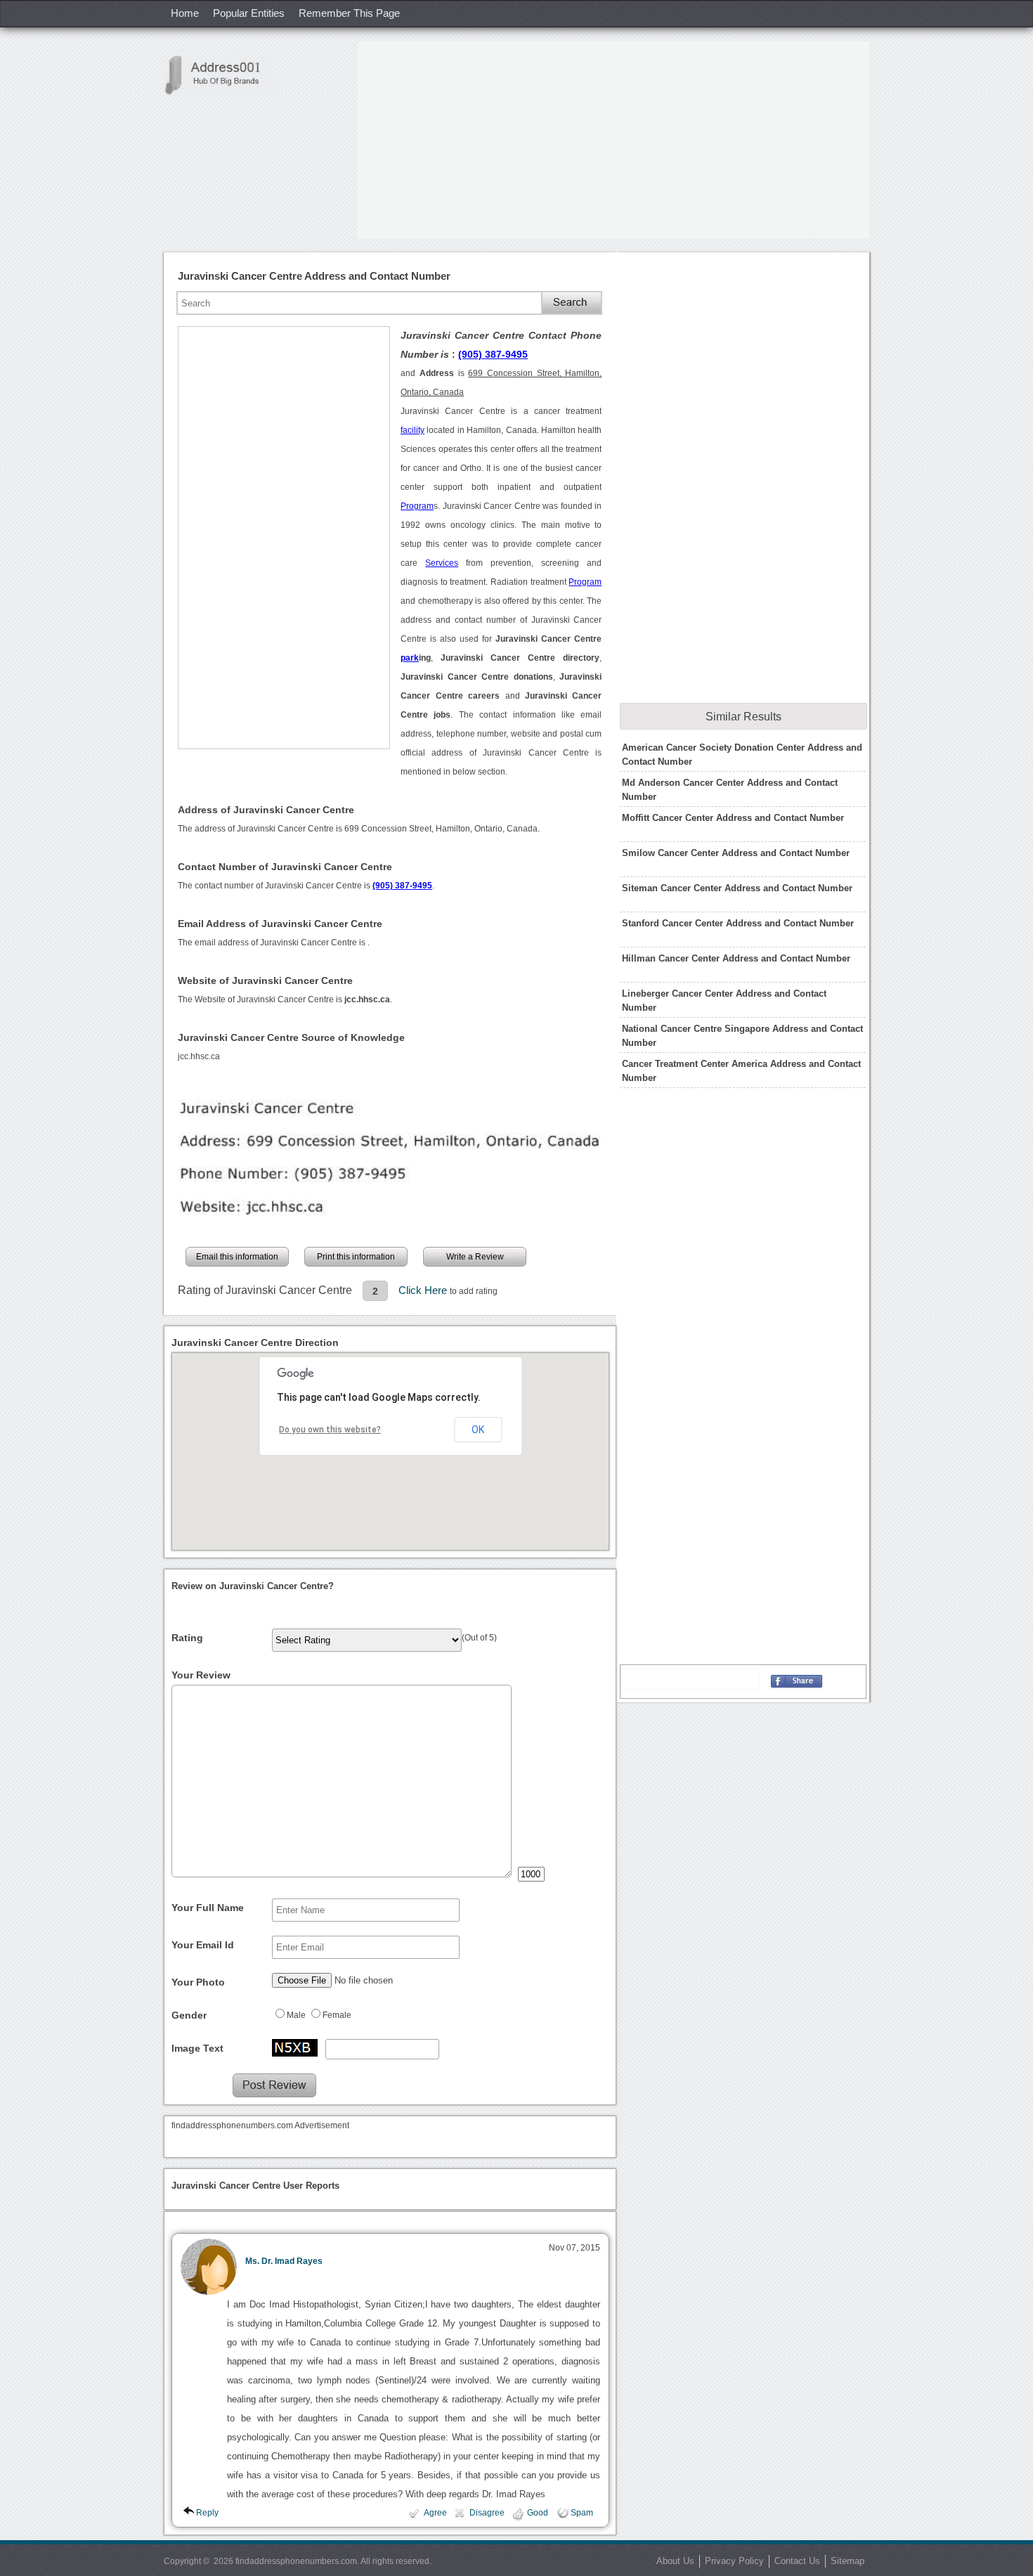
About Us (675, 2561)
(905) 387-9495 (493, 354)
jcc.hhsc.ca (199, 1056)
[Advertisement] (613, 140)
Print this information (356, 1257)
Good (538, 2513)
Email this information (237, 1257)
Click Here (424, 1290)
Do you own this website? (330, 1430)
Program (417, 506)
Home (185, 13)
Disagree (487, 2513)
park (410, 658)
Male (296, 2015)
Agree (435, 2513)
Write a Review (475, 1257)
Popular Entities (249, 13)
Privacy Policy (734, 2561)
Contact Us (797, 2561)
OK (478, 1430)
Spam (582, 2513)
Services (442, 563)
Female (337, 2015)
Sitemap (847, 2561)
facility (412, 430)
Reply (207, 2513)
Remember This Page (349, 13)
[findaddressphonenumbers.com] (220, 75)
